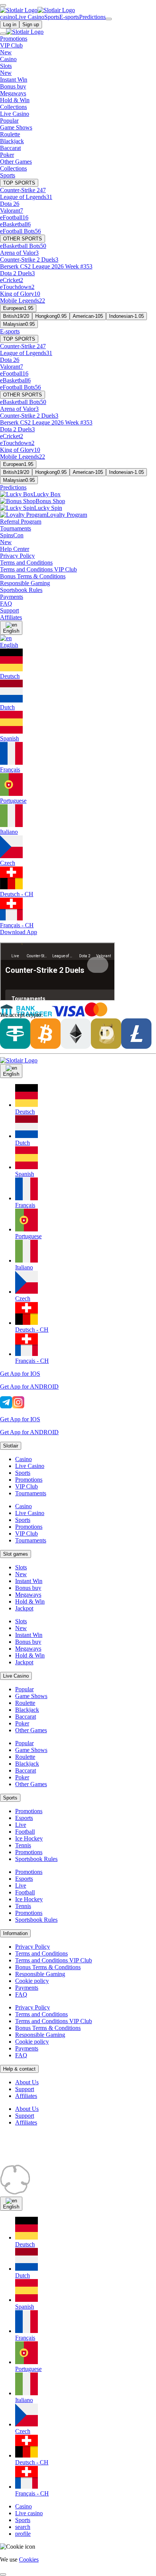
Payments (27, 1988)
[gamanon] (15, 2193)
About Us (27, 2082)
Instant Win (29, 1581)
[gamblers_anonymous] (121, 2193)
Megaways (28, 1595)
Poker (22, 1723)
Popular (24, 1689)
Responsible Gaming (40, 1974)
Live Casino (30, 1466)
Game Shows (31, 1696)
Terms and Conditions (41, 1953)
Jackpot (24, 1608)
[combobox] (78, 1214)
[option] (86, 1100)
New (21, 1574)
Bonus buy (28, 1588)
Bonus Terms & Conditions (48, 1967)
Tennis (23, 1845)
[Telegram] (6, 1406)
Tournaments (31, 1493)
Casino (23, 1459)
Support (25, 2089)
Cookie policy (32, 1981)
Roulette (25, 1703)
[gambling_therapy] (64, 2193)
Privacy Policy (33, 1947)
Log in (10, 24)
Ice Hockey (29, 1838)
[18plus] (15, 2161)
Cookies (29, 2559)
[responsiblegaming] (64, 2161)
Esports (24, 1818)
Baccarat (26, 1717)
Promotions (29, 1480)
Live (21, 1825)
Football (25, 1832)
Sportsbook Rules (36, 1859)
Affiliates (26, 2096)
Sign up (31, 24)
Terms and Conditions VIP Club (54, 1960)
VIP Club (27, 1486)
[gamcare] (114, 2161)
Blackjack (27, 1710)
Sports (23, 1473)
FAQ (21, 1994)
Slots (21, 1567)
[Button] (3, 5)
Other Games (31, 1730)
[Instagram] (18, 1406)
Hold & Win (30, 1601)
